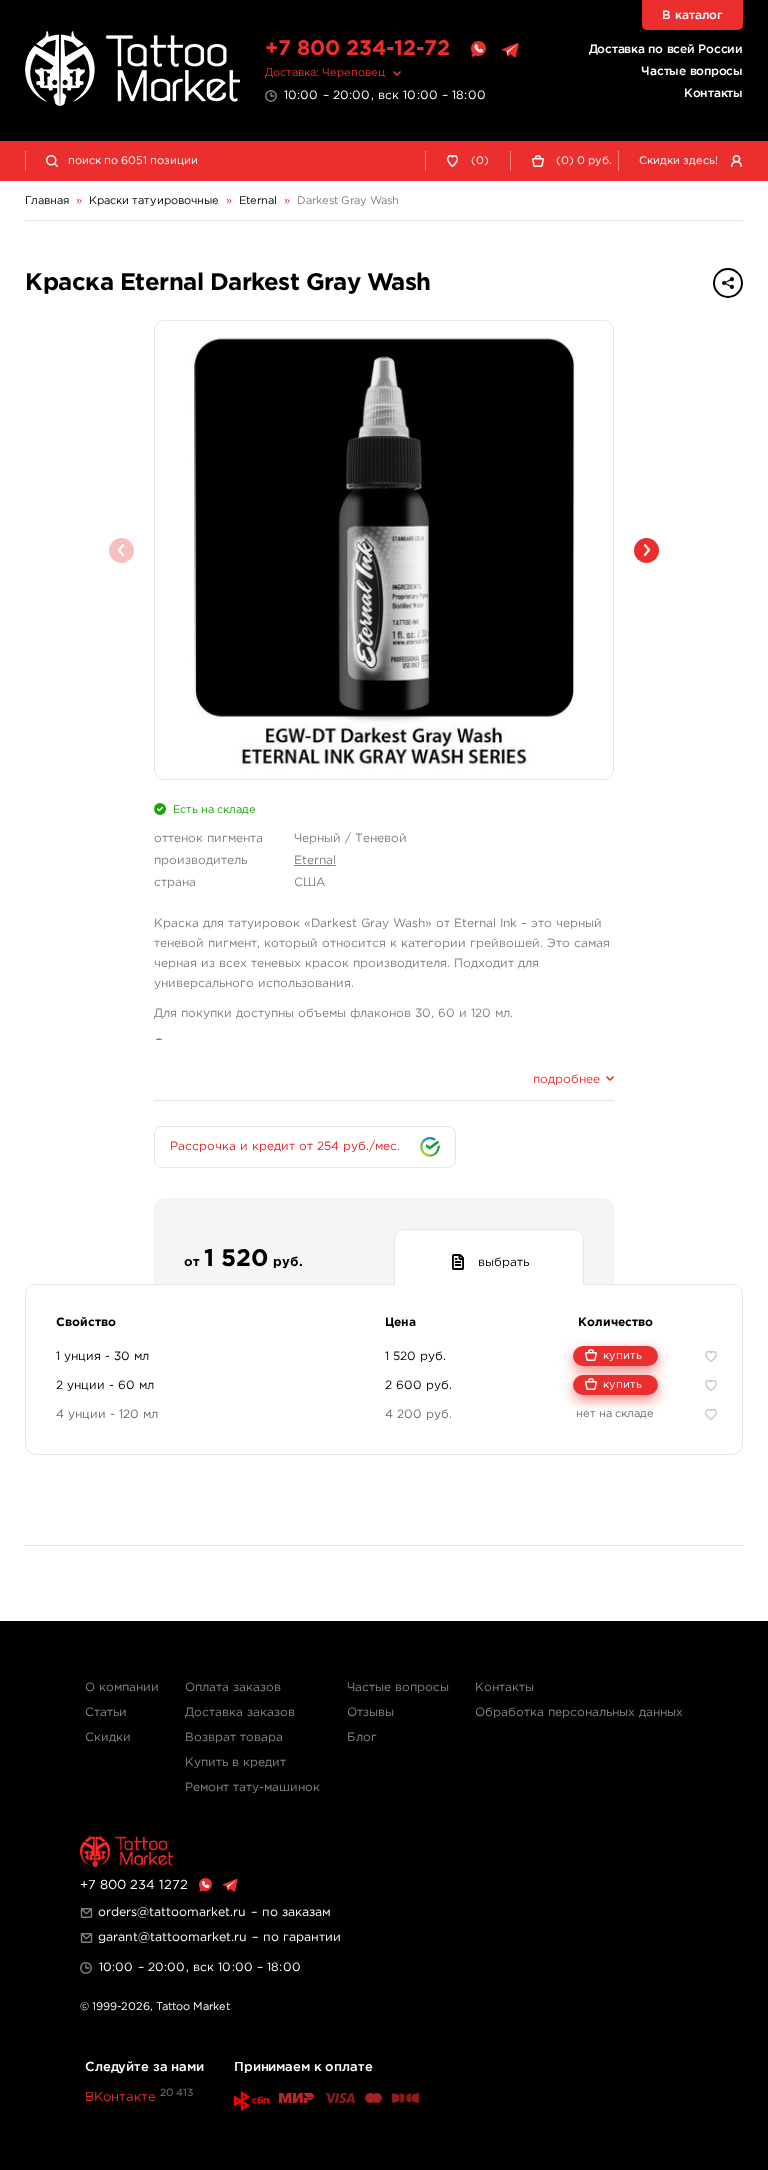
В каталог (692, 15)
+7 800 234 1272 (134, 1885)
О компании (122, 1687)
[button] (646, 550)
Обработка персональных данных (579, 1712)
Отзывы (370, 1712)
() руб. (584, 161)
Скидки (108, 1737)
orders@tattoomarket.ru (172, 1912)
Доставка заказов (240, 1712)
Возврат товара (234, 1737)
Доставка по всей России (666, 49)
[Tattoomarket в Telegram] (510, 50)
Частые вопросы (692, 71)
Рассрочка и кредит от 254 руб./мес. (285, 1146)
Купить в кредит (235, 1762)
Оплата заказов (233, 1687)
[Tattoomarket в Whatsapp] (478, 50)
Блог (362, 1737)
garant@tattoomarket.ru (172, 1937)
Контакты (713, 93)
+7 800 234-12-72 (357, 49)
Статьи (106, 1712)
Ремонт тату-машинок (252, 1787)
